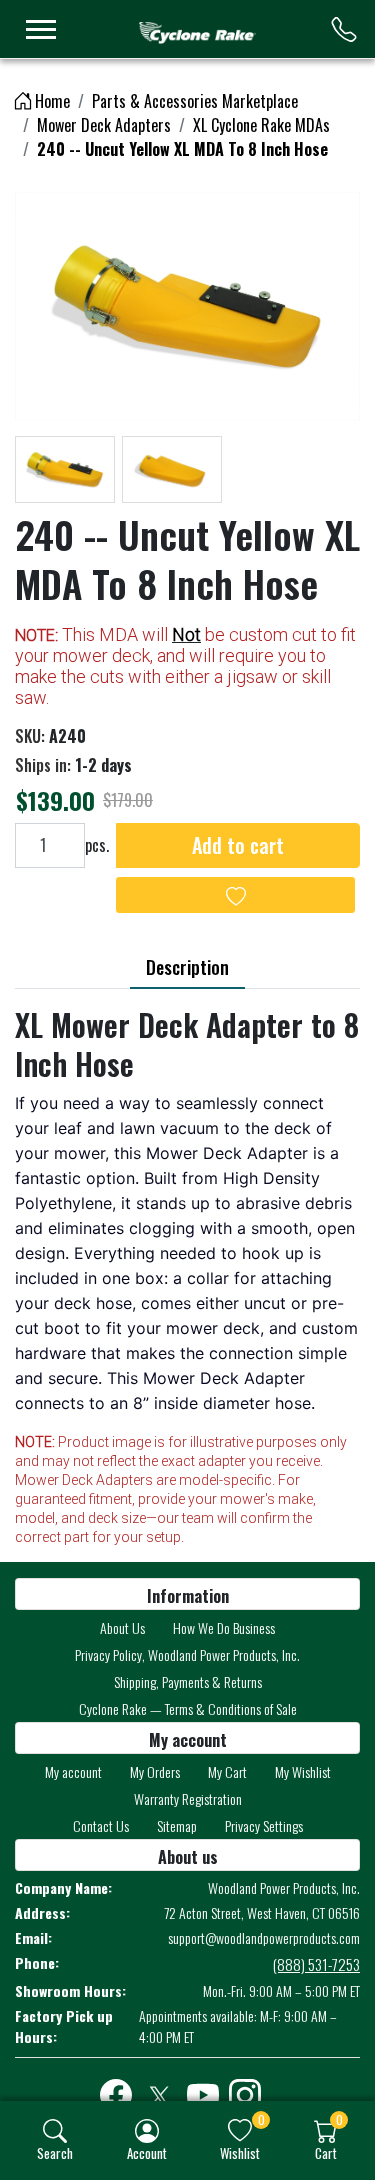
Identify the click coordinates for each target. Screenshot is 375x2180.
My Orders (155, 1771)
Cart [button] (326, 2152)
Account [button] (147, 2152)
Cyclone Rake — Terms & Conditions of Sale (188, 1708)
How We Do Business (224, 1627)
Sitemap (177, 1825)
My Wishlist (303, 1771)
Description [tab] (187, 967)
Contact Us (101, 1825)
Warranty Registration (188, 1798)
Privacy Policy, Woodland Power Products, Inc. (187, 1654)
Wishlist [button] (240, 2152)
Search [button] (55, 2152)
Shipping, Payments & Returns (188, 1681)
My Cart (227, 1771)
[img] (55, 2131)
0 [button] (261, 2119)
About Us (122, 1627)
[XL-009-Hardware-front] (187, 306)
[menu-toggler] (41, 29)
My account (73, 1771)
